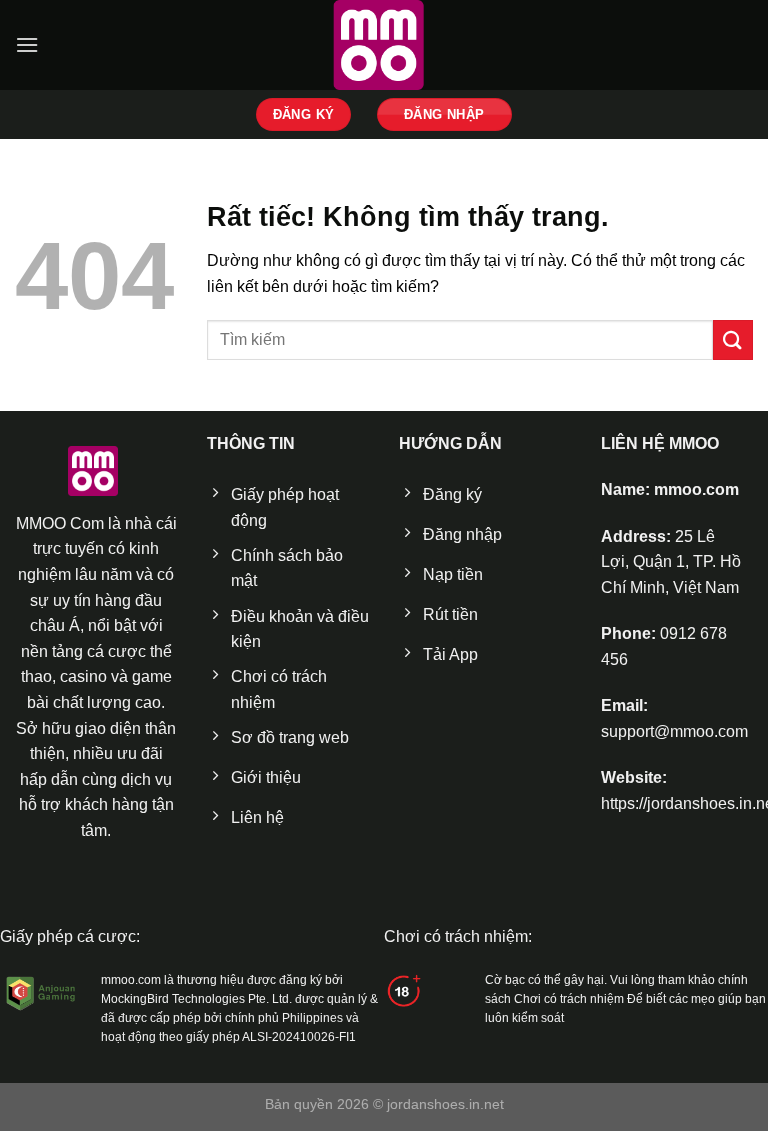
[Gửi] (733, 339)
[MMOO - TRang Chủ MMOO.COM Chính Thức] (384, 45)
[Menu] (27, 44)
